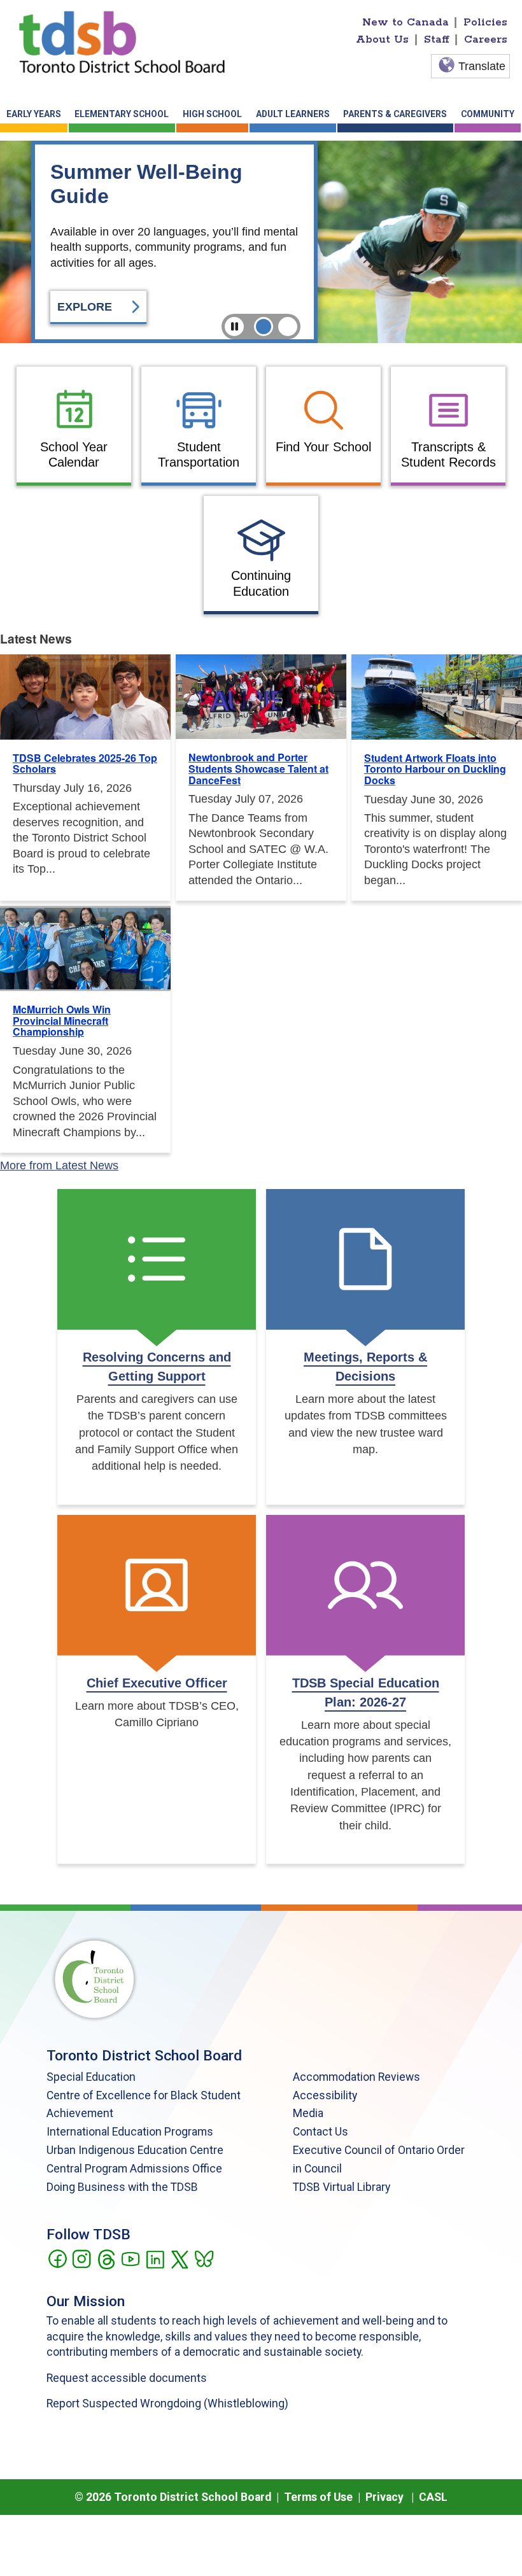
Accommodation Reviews (356, 2077)
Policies (485, 22)
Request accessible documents (127, 2378)
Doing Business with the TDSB (122, 2187)
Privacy (384, 2497)
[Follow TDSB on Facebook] (57, 2258)
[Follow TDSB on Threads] (106, 2258)
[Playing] (234, 327)
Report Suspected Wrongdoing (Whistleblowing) (167, 2404)
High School (212, 114)
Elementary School (122, 114)
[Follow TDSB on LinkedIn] (155, 2258)
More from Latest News (59, 1165)
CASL (433, 2497)
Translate (482, 66)
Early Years (34, 114)
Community (488, 114)
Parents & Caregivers (395, 114)
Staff (437, 39)
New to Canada (406, 22)
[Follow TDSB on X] (179, 2258)
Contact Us (321, 2132)
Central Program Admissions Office (134, 2169)
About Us (382, 39)
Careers (486, 39)
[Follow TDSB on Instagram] (81, 2258)
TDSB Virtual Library (342, 2187)
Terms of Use (318, 2497)
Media (308, 2113)
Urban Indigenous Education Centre (135, 2150)
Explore (86, 307)
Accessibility (325, 2095)
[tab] (264, 327)
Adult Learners (293, 114)
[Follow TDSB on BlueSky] (203, 2258)
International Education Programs (130, 2132)
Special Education (91, 2077)
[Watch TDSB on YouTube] (130, 2258)
